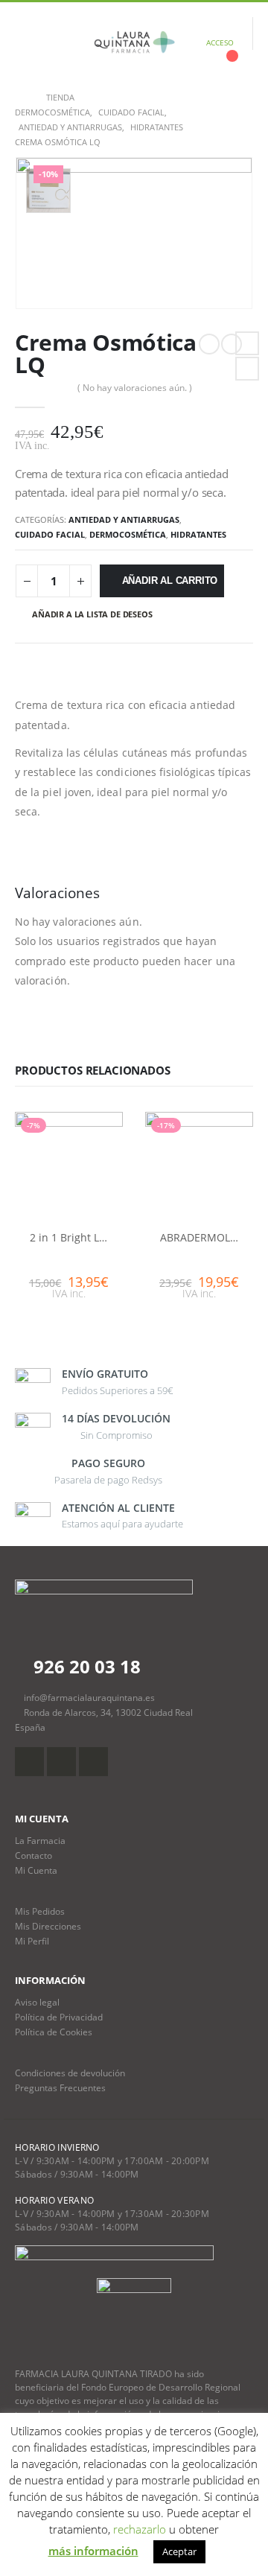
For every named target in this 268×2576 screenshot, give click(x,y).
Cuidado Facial (50, 534)
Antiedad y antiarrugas (124, 519)
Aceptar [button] (179, 2551)
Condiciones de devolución (70, 2073)
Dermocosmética (128, 534)
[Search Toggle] (62, 42)
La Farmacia (40, 1840)
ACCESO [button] (220, 42)
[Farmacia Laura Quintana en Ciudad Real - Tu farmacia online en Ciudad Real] (134, 42)
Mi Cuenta (36, 1870)
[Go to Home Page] (20, 98)
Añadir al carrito (170, 581)
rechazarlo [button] (140, 2529)
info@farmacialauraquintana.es (89, 1697)
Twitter (247, 369)
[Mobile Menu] (26, 42)
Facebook (247, 343)
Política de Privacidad (59, 2017)
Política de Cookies (54, 2032)
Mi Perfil (32, 1941)
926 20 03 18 (85, 1666)
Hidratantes (198, 534)
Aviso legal (37, 2002)
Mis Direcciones (48, 1926)
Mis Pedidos (40, 1911)
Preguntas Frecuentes (60, 2087)
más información (93, 2551)
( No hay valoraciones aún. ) (135, 388)
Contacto (33, 1855)
